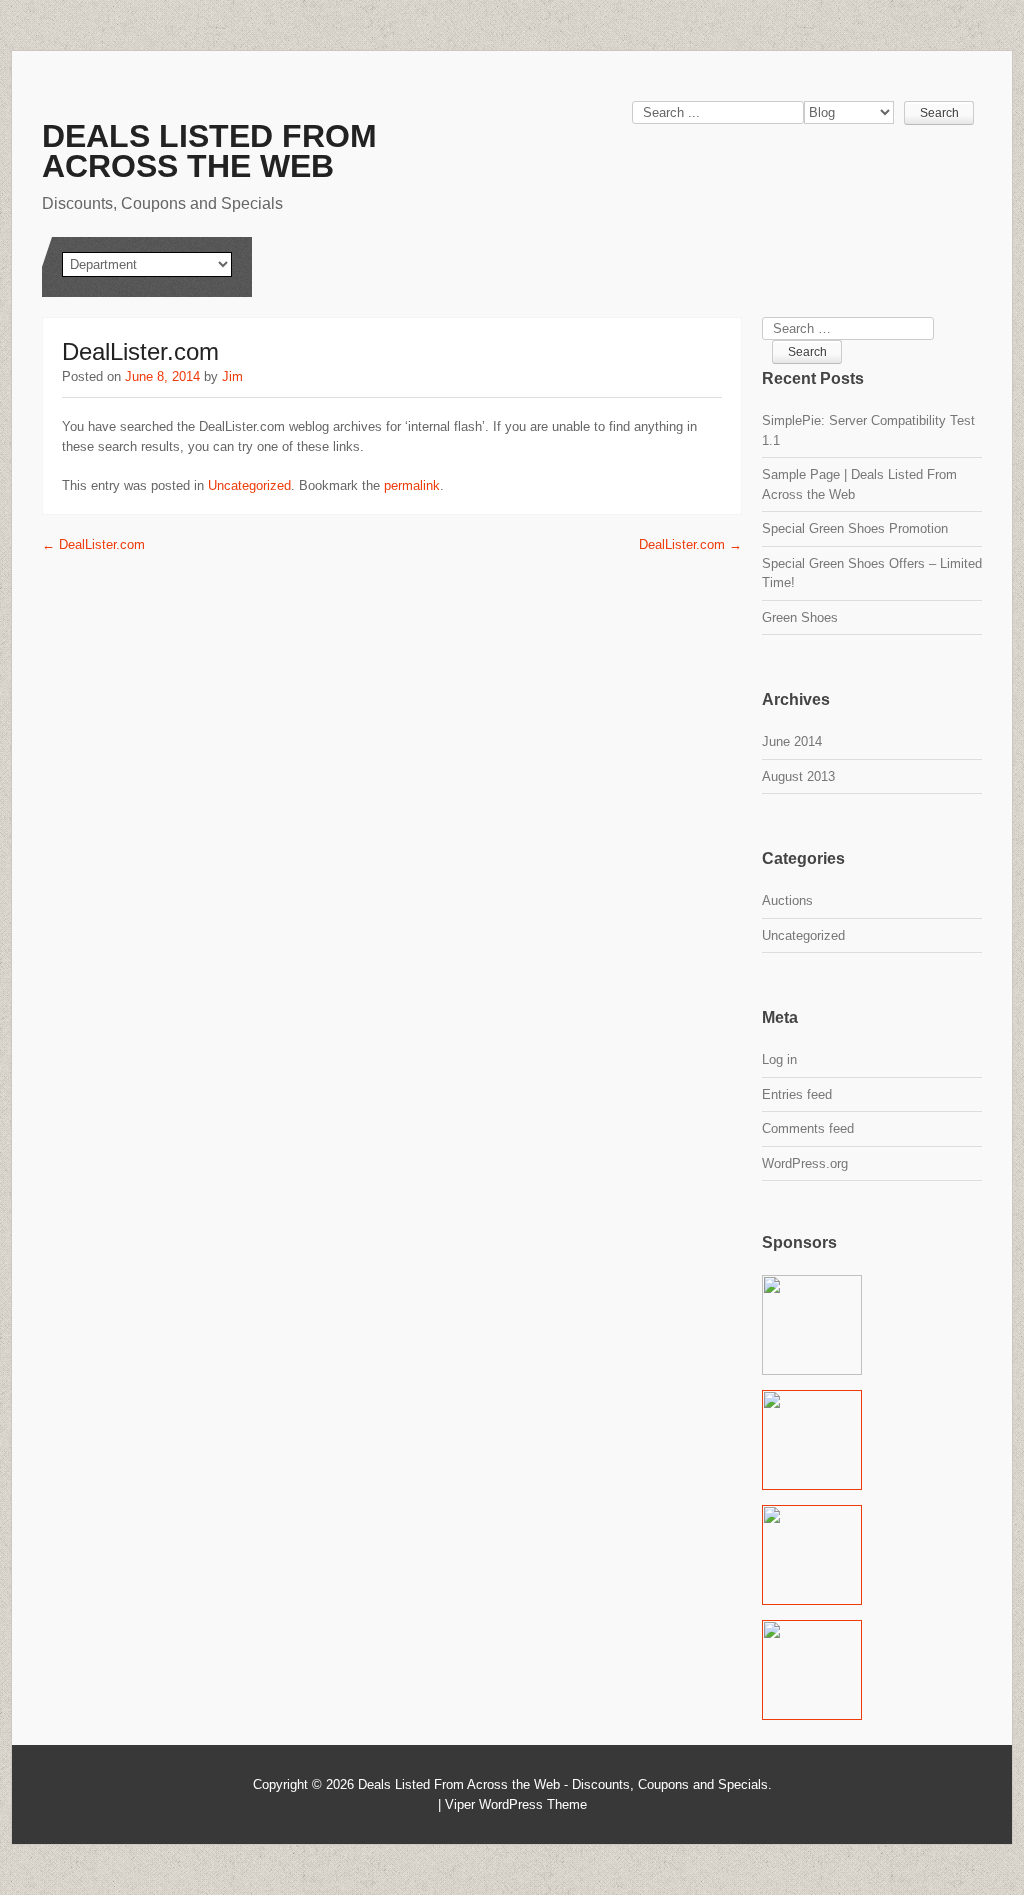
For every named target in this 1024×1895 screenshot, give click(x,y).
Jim (232, 376)
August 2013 (798, 776)
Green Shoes (800, 617)
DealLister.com (93, 544)
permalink (412, 485)
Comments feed (808, 1128)
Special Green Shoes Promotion (855, 528)
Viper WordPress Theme (516, 1804)
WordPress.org (805, 1163)
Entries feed (797, 1094)
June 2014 (792, 741)
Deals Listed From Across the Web (209, 151)
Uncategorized (249, 485)
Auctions (787, 900)
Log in (779, 1059)
